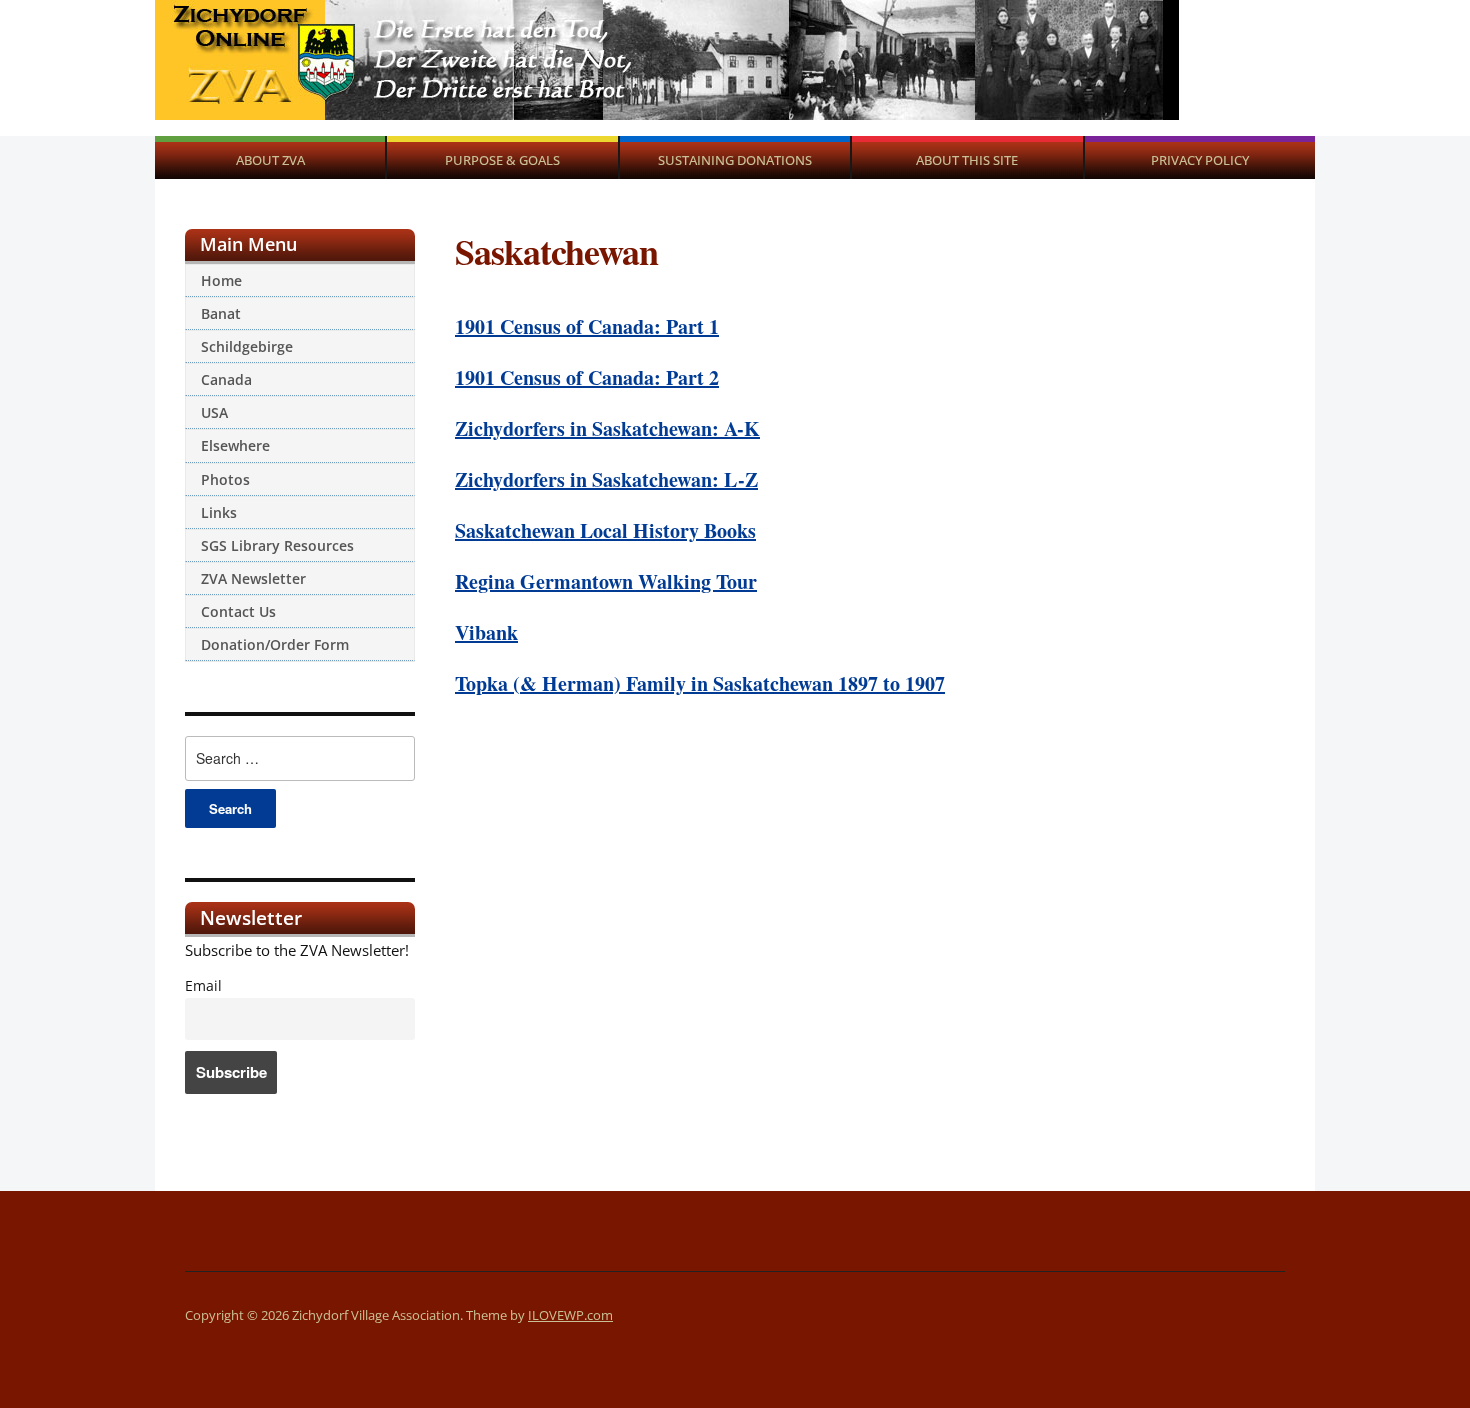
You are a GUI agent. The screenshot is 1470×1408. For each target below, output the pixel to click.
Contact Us (238, 611)
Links (219, 512)
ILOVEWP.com (570, 1315)
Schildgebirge (247, 346)
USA (214, 412)
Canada (226, 379)
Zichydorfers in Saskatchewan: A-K (607, 428)
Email (203, 986)
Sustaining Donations (735, 160)
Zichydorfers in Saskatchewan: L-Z (606, 479)
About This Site (967, 160)
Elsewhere (235, 445)
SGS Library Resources (277, 545)
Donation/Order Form (275, 644)
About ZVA (270, 160)
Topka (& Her (515, 683)
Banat (221, 313)
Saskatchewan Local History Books (605, 530)
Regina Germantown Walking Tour (606, 581)
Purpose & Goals (502, 160)
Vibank (486, 632)
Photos (225, 479)
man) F (606, 683)
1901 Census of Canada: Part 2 (587, 377)
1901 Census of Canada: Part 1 (587, 326)
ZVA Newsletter (253, 578)
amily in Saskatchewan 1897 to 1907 (791, 683)
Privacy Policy (1200, 160)
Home (221, 280)
